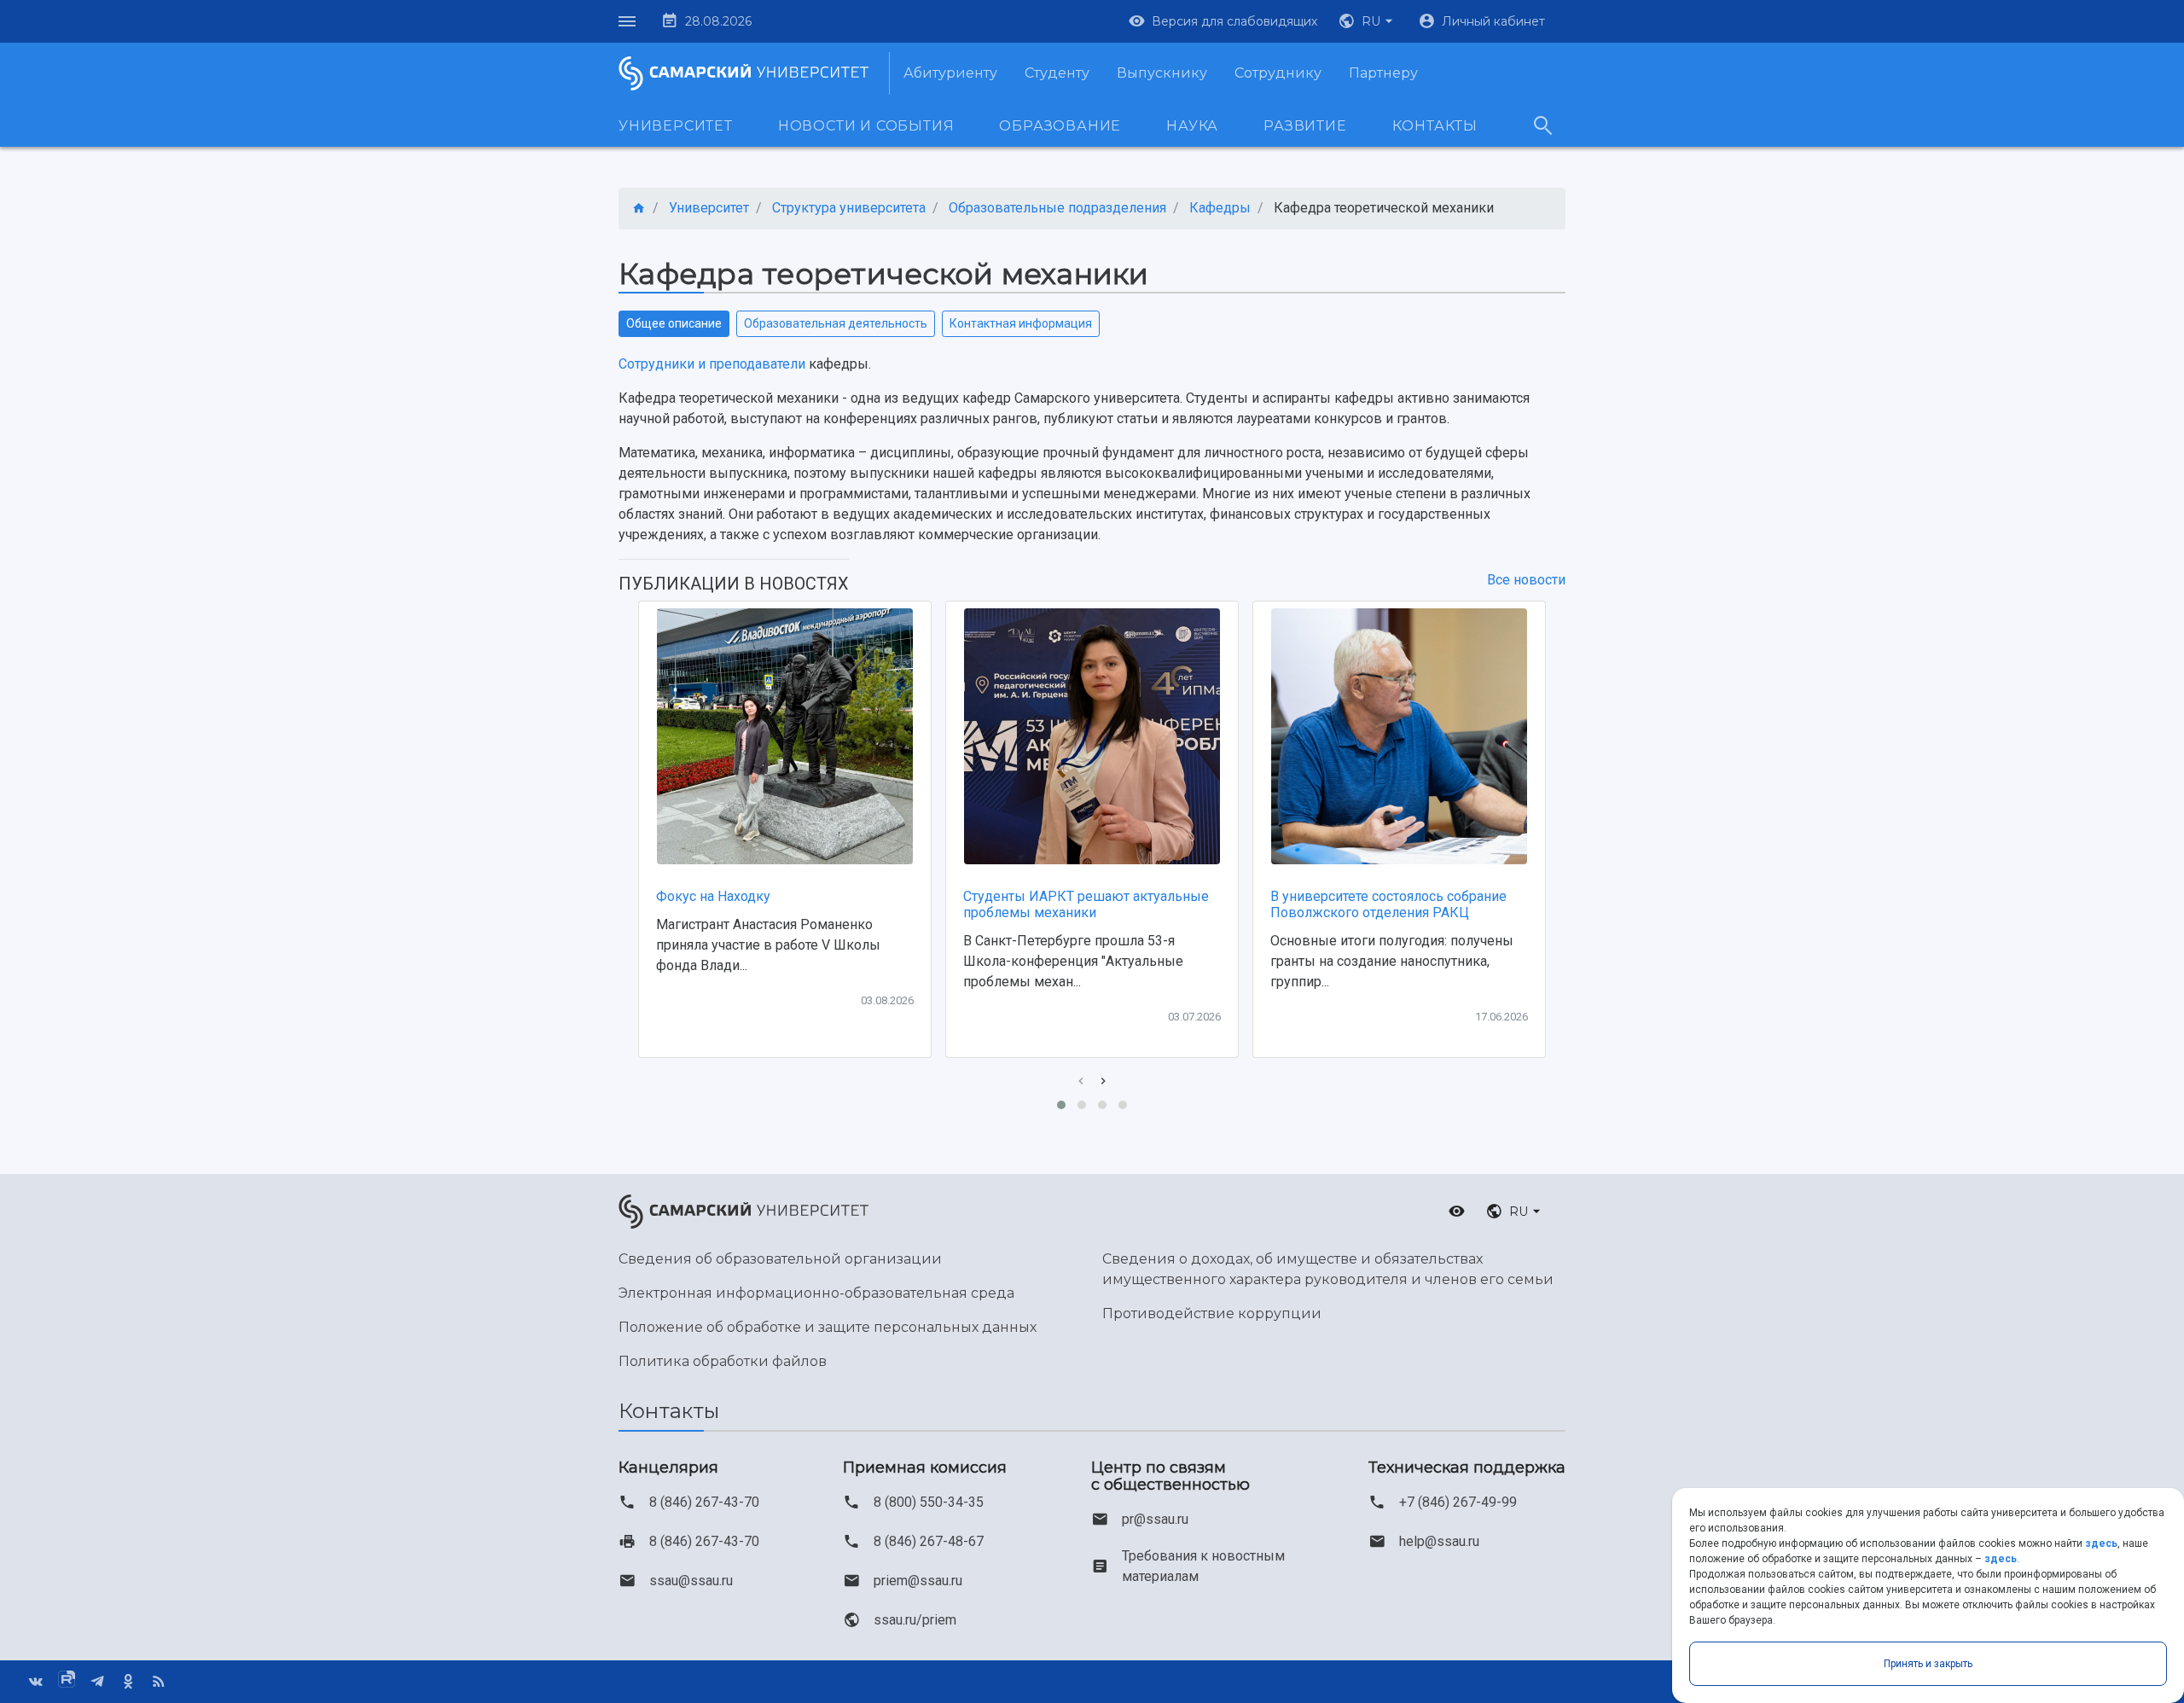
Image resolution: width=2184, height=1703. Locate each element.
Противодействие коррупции (1212, 1314)
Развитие (1305, 126)
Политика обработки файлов (723, 1361)
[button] (1368, 21)
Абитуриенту (950, 73)
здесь (2101, 1543)
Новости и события (866, 126)
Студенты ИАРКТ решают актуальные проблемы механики (1086, 904)
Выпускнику (1162, 73)
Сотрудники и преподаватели (712, 364)
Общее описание (674, 323)
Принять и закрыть (1928, 1664)
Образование (1060, 126)
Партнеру (1383, 73)
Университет (676, 126)
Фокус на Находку (713, 896)
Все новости (1526, 580)
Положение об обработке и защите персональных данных (828, 1327)
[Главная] (639, 209)
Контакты (1435, 126)
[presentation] (1081, 1081)
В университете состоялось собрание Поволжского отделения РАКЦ (1388, 904)
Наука (1192, 126)
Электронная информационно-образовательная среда (816, 1293)
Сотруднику (1278, 73)
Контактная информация (1021, 323)
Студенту (1057, 73)
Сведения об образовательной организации (780, 1259)
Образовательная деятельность (836, 323)
